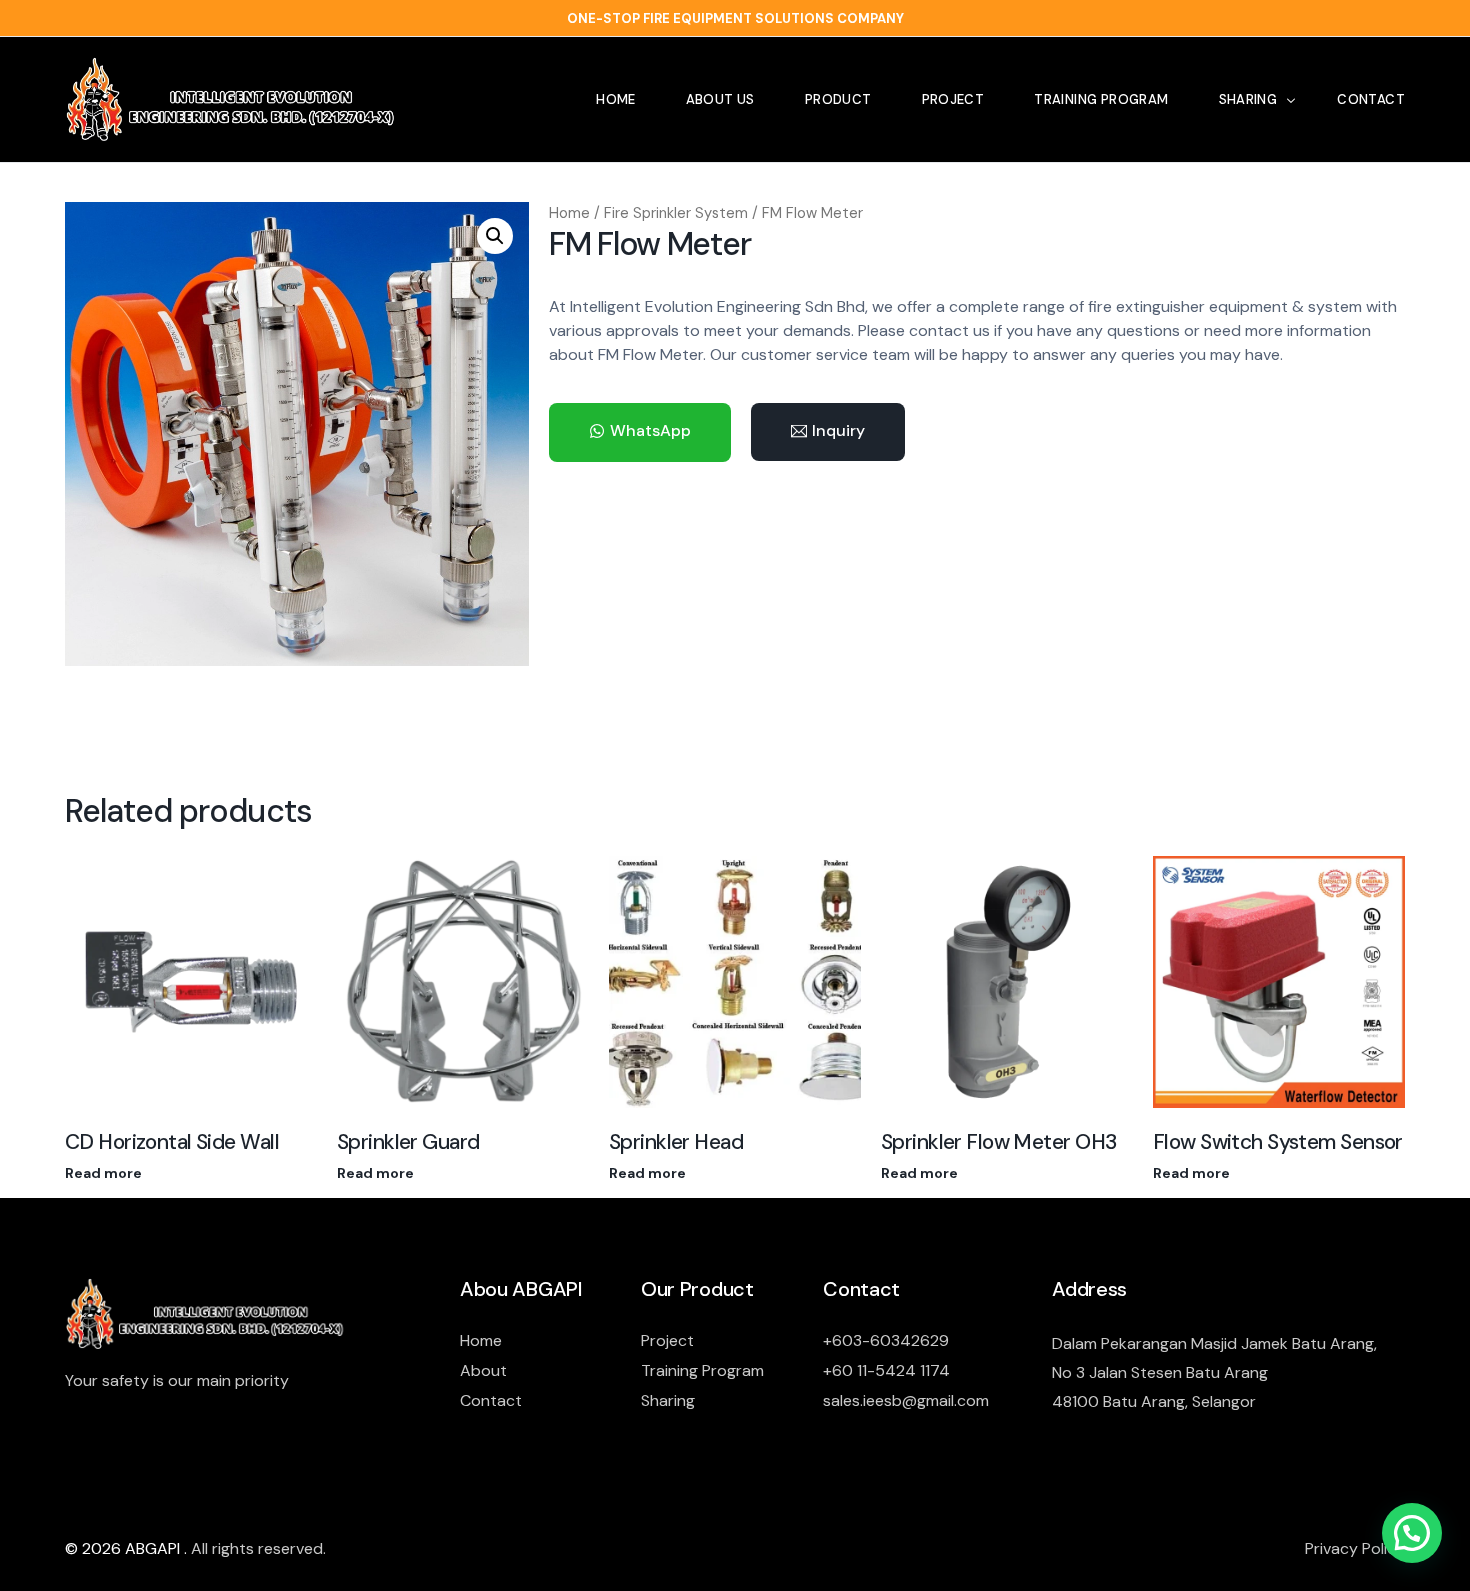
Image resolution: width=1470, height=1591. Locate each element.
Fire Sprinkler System (676, 213)
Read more (103, 1173)
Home (569, 213)
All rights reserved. (258, 1548)
